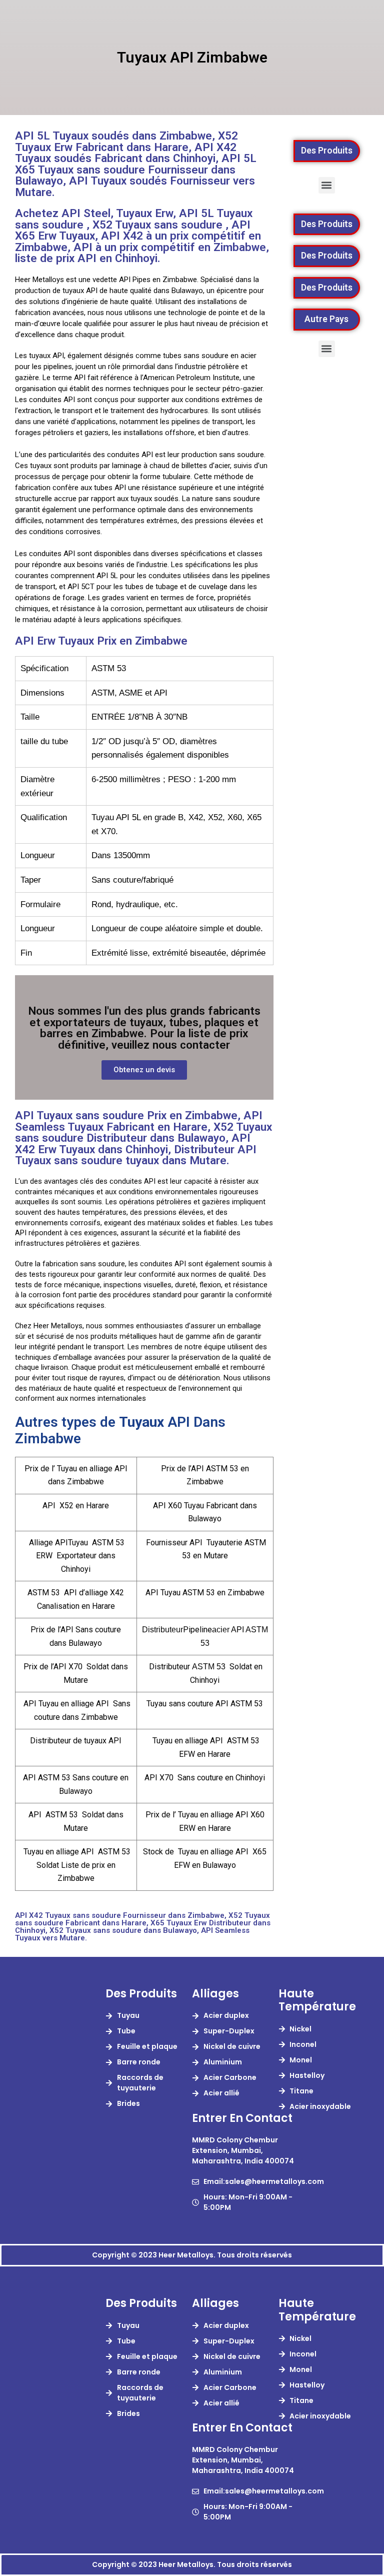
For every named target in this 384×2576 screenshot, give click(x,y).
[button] (327, 185)
